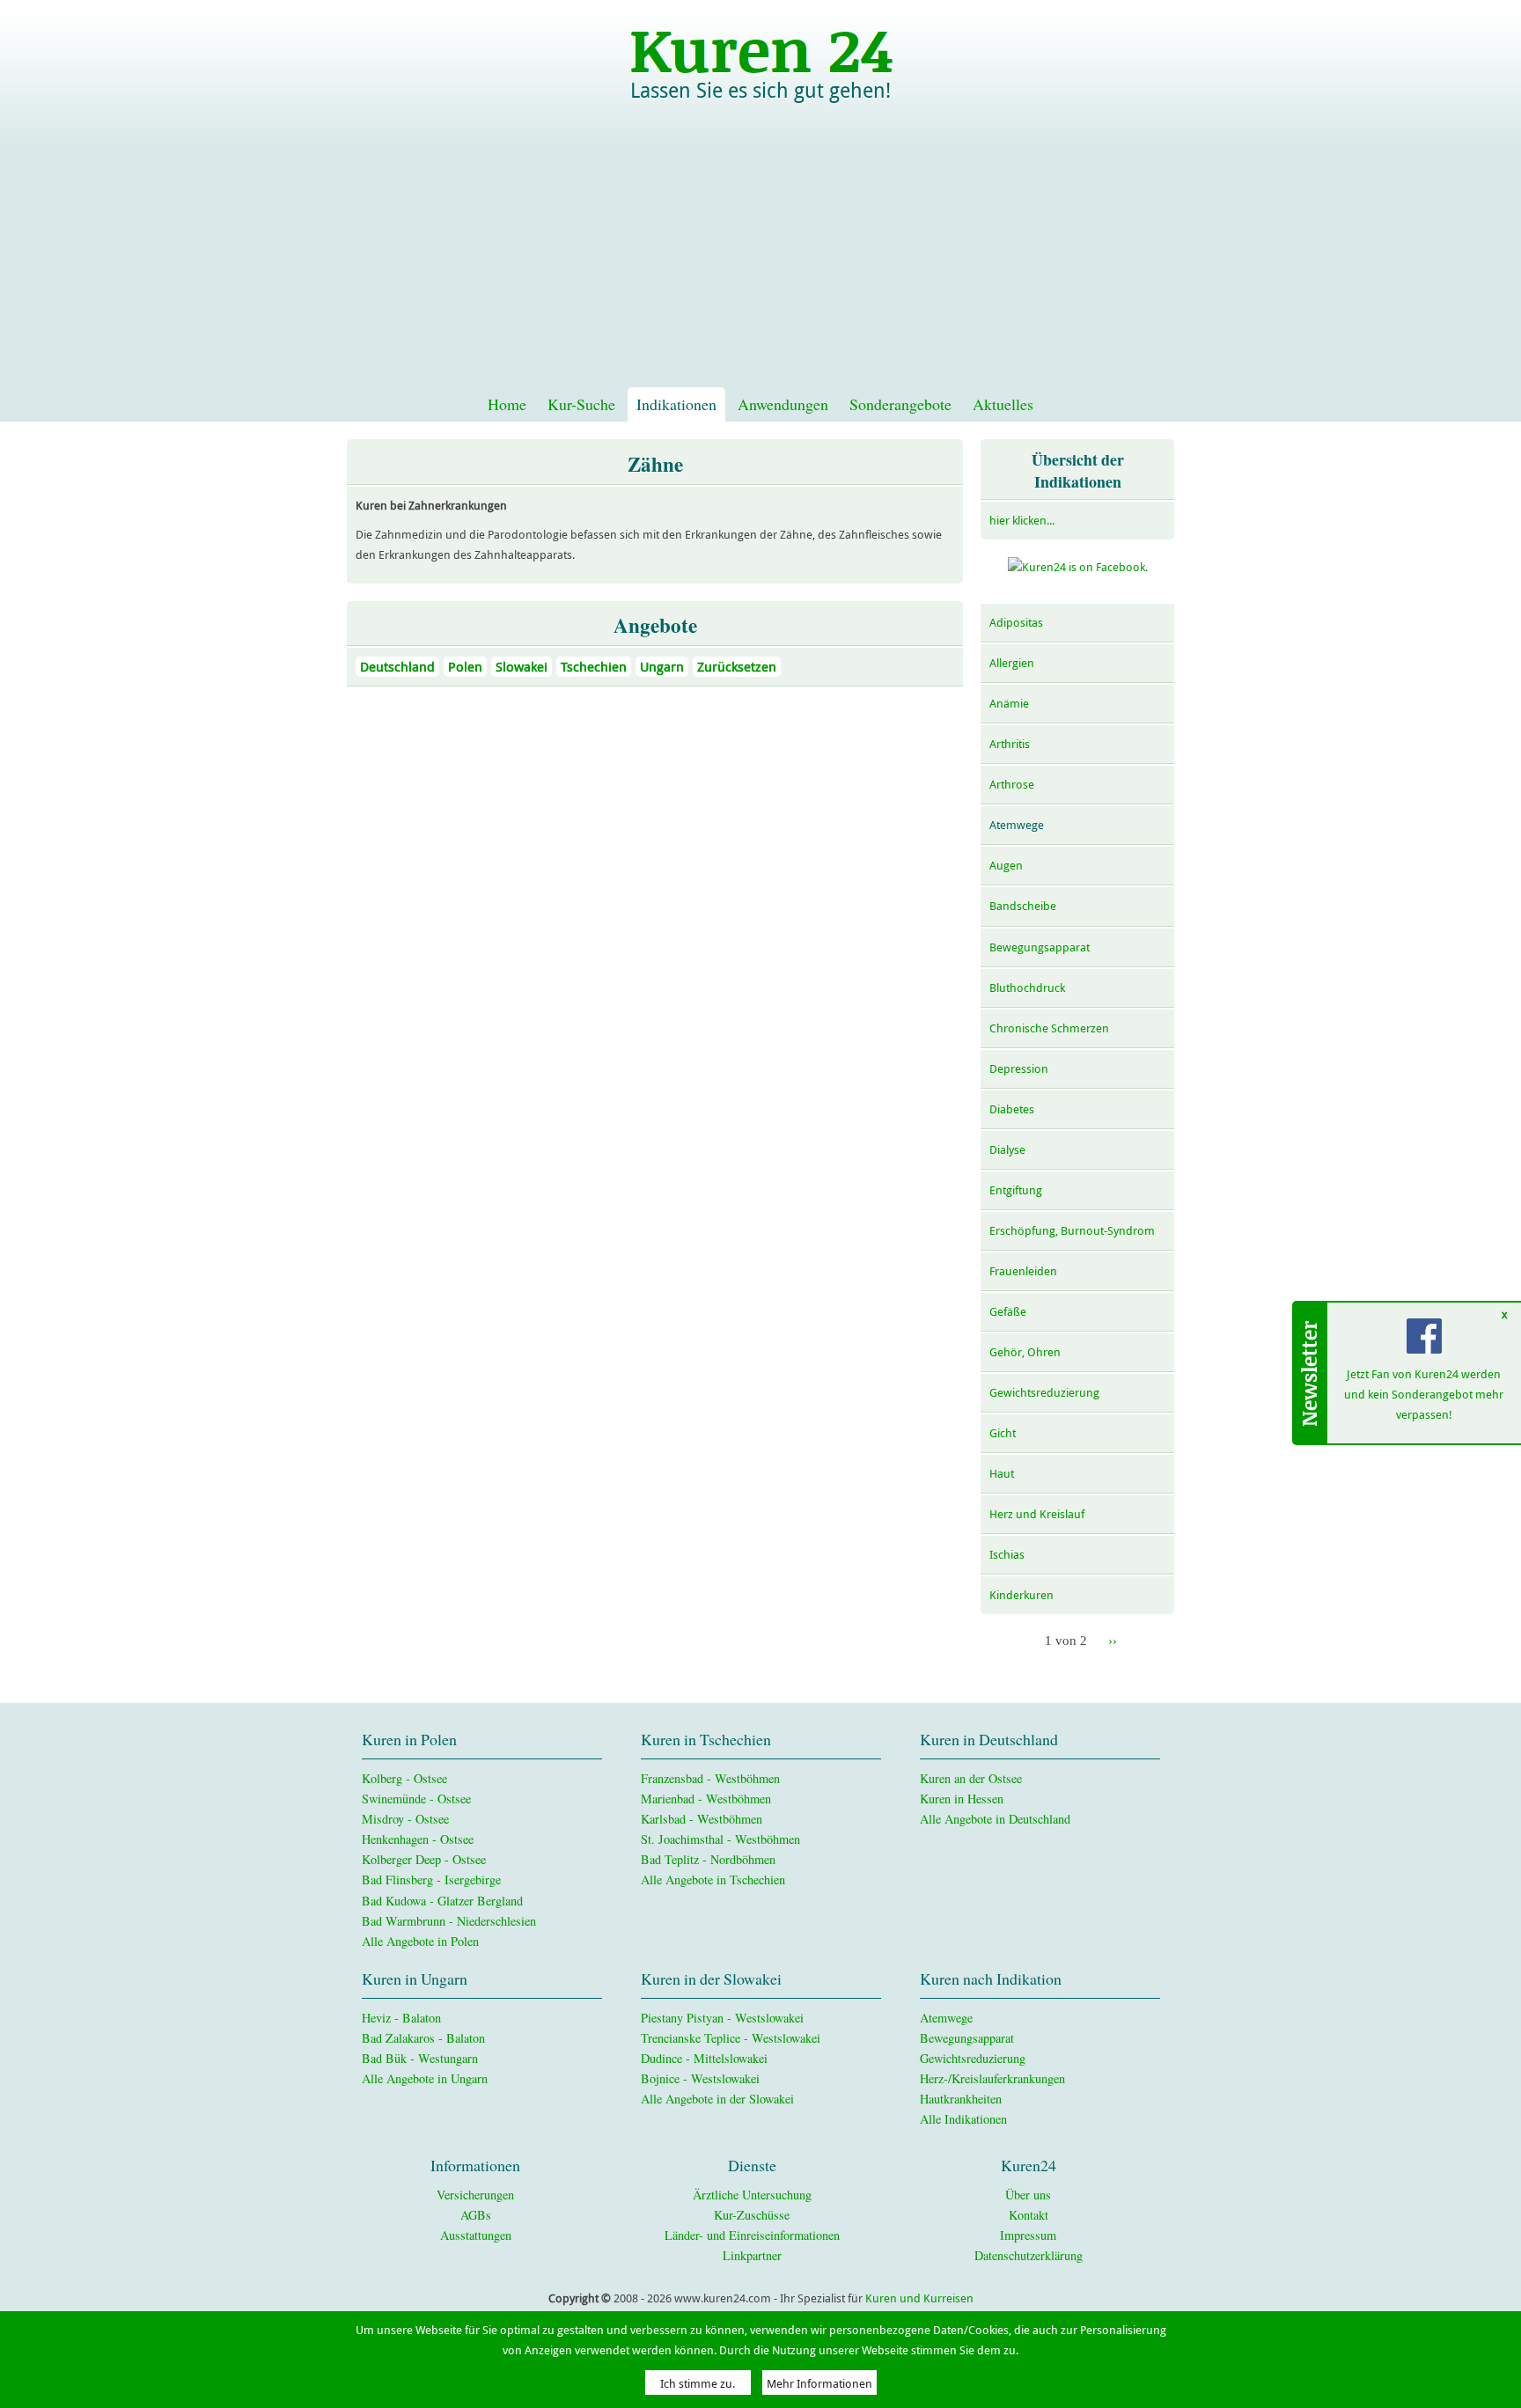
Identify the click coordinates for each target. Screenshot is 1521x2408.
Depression (1019, 1069)
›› (1113, 1640)
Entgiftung (1016, 1190)
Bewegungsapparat (1040, 947)
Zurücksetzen (737, 666)
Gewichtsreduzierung (1044, 1393)
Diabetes (1012, 1109)
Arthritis (1010, 744)
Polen (465, 666)
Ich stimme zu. (698, 2382)
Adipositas (1016, 623)
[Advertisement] (760, 255)
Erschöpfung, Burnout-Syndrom (1072, 1231)
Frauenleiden (1023, 1271)
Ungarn (662, 666)
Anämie (1009, 704)
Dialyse (1007, 1150)
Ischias (1007, 1555)
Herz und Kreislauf (1037, 1514)
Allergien (1012, 663)
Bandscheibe (1023, 906)
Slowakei (522, 666)
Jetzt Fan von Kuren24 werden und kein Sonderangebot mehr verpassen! (1425, 1395)
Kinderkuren (1021, 1595)
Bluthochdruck (1027, 988)
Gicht (1003, 1433)
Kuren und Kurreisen (919, 2298)
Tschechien (594, 666)
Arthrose (1012, 785)
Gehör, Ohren (1025, 1352)
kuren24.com (760, 48)
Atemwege (1017, 825)
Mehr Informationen (819, 2382)
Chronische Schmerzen (1049, 1028)
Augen (1006, 866)
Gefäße (1008, 1312)
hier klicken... (1022, 521)
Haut (1002, 1474)
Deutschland (397, 666)
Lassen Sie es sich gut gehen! (760, 91)
